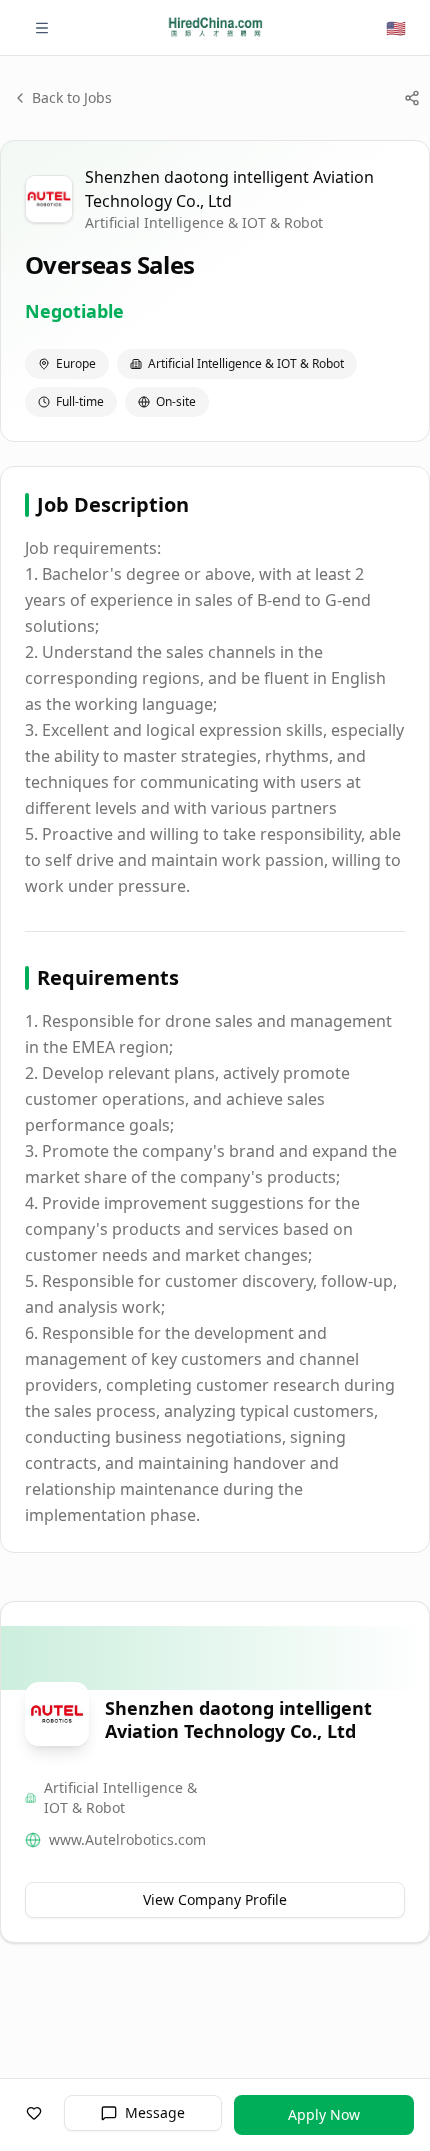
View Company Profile (215, 1899)
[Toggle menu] (42, 28)
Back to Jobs (72, 97)
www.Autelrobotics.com (127, 1839)
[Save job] (34, 2113)
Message (155, 2112)
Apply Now (324, 2114)
